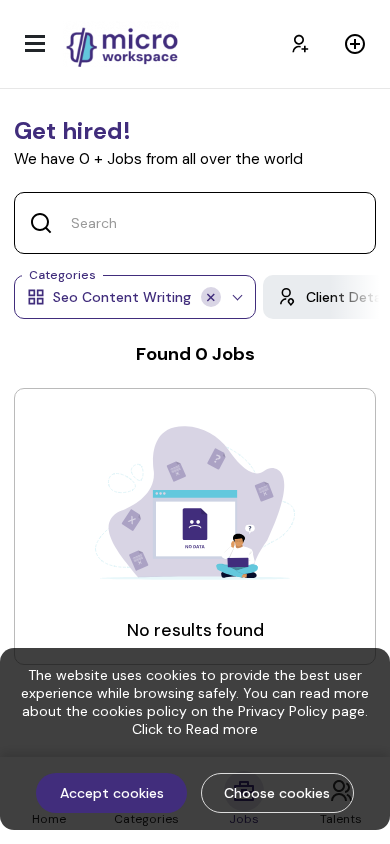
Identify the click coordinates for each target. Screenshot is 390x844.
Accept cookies (112, 793)
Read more (222, 729)
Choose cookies (277, 793)
